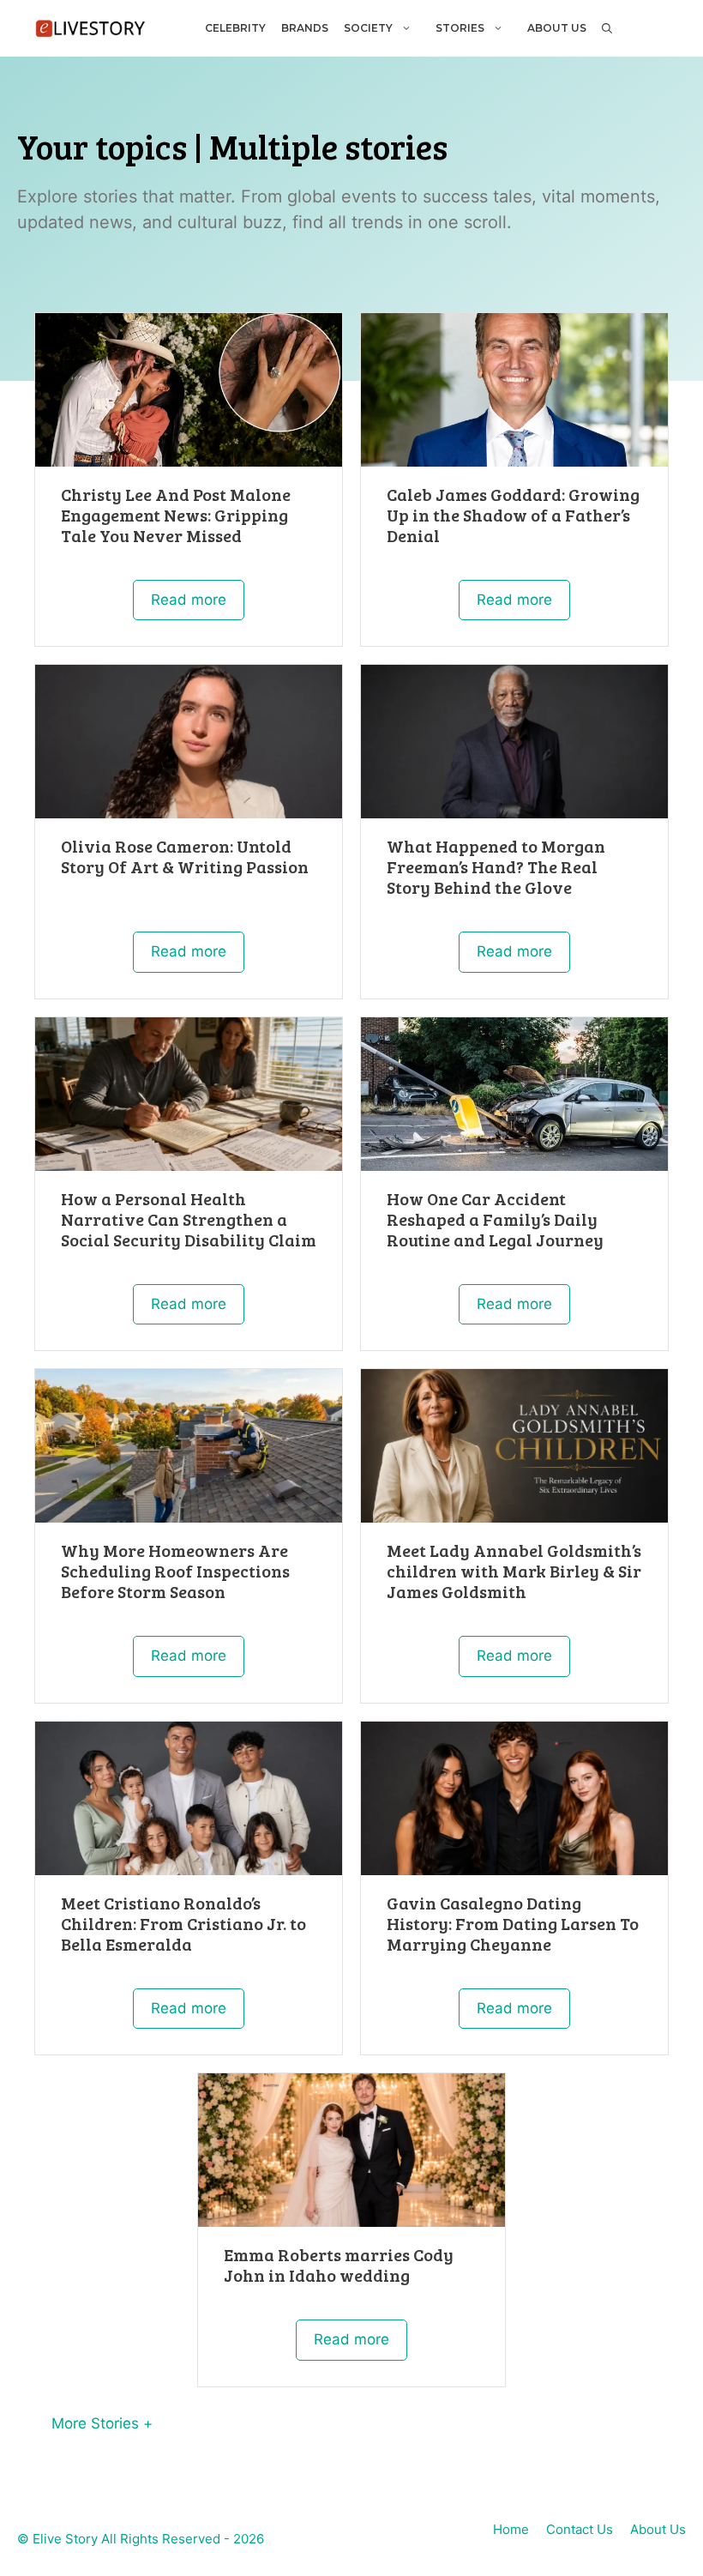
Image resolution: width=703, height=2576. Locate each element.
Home (511, 2529)
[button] (606, 28)
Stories (460, 28)
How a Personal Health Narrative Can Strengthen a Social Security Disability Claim (189, 1219)
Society (368, 28)
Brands (305, 28)
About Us (557, 28)
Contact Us (580, 2529)
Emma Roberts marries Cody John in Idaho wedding (339, 2265)
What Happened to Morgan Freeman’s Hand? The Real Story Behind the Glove (496, 866)
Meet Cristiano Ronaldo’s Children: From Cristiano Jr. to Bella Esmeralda (185, 1923)
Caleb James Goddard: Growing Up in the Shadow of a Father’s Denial (513, 515)
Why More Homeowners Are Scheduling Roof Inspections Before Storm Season (175, 1571)
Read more (189, 600)
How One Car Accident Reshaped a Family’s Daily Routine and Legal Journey (495, 1219)
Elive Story (65, 2539)
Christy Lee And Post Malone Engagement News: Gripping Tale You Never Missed (176, 515)
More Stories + (102, 2423)
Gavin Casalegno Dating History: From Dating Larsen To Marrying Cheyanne (513, 1923)
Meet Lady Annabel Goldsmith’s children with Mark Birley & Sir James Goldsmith (514, 1571)
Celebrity (235, 28)
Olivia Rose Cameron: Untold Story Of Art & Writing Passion (185, 856)
